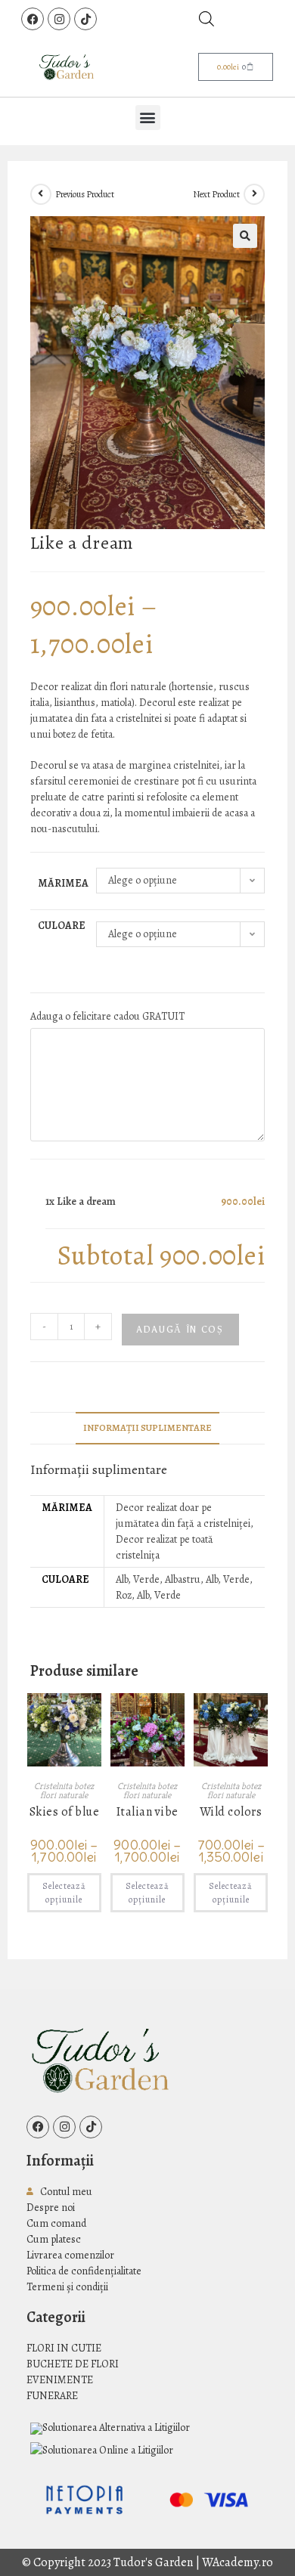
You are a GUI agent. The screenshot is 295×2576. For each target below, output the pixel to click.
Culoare (62, 926)
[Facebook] (33, 19)
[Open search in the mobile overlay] (206, 19)
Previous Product (85, 194)
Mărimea (63, 883)
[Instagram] (59, 19)
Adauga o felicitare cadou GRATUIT (107, 1016)
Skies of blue (65, 1813)
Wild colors (231, 1813)
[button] (148, 118)
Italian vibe (147, 1813)
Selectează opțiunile (64, 1893)
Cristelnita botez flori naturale (64, 1790)
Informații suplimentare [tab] (147, 1427)
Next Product (216, 194)
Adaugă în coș (180, 1330)
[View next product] (254, 194)
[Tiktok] (85, 19)
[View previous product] (41, 194)
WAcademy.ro (238, 2562)
